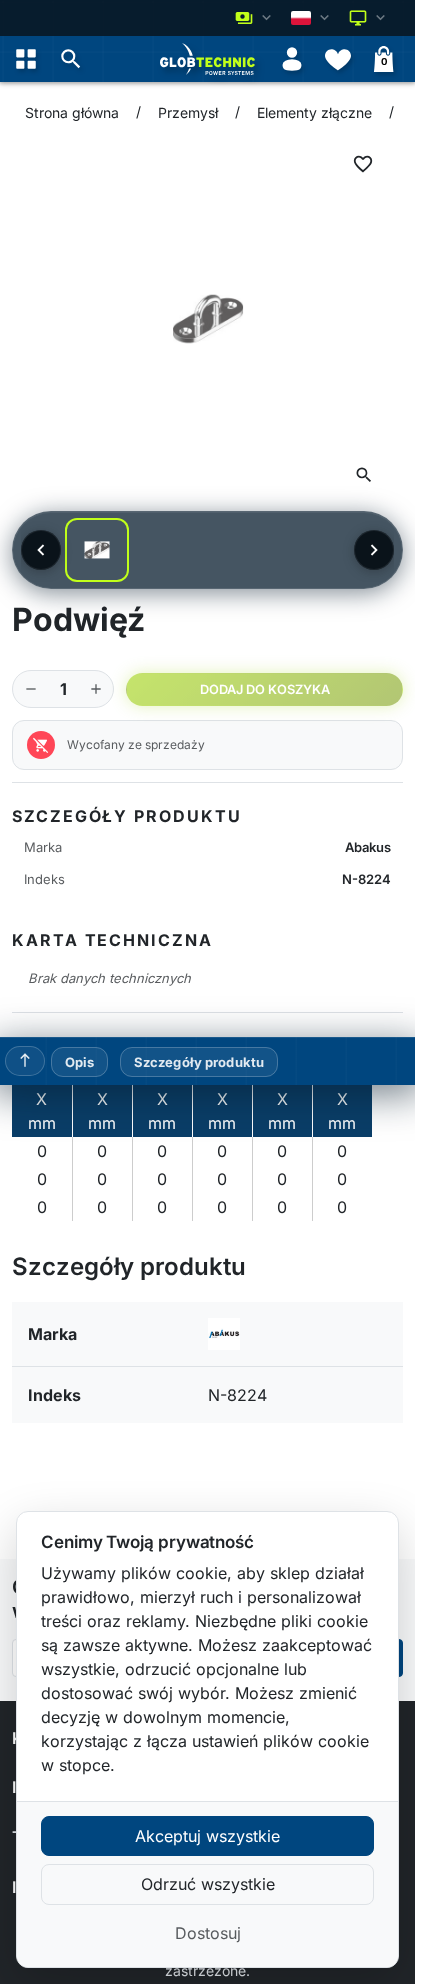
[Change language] (312, 18)
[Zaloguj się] (292, 59)
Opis (80, 1062)
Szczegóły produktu (199, 1062)
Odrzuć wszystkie (208, 1884)
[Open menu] (26, 59)
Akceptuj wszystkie (207, 1836)
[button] (71, 59)
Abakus (368, 847)
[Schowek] (338, 59)
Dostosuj (208, 1933)
